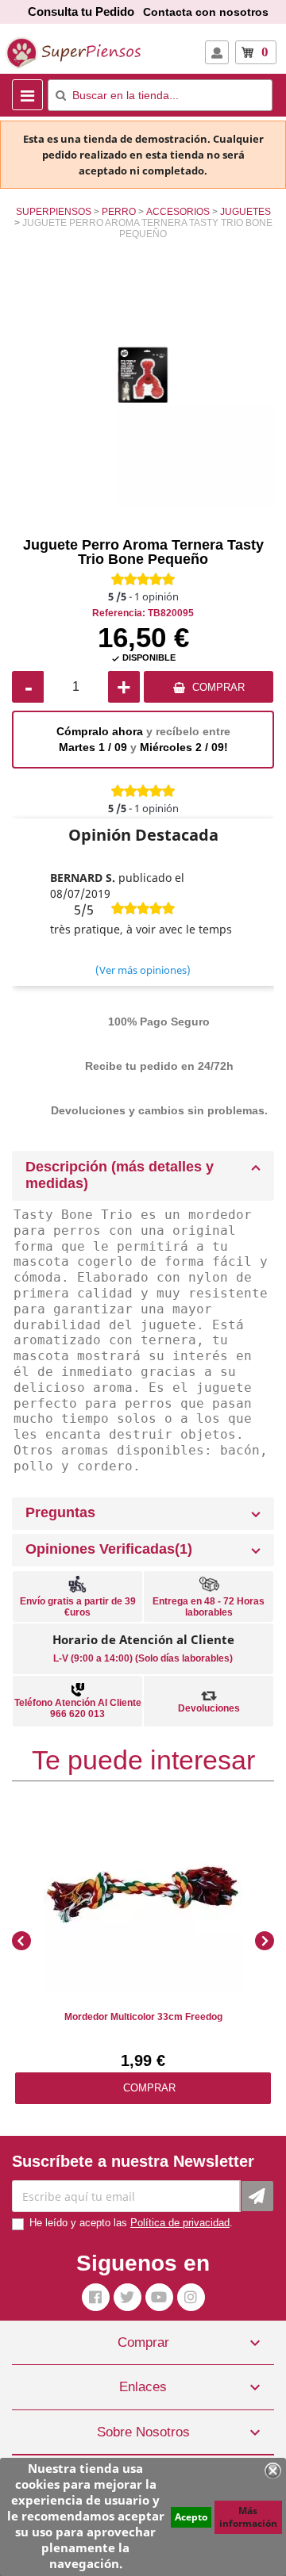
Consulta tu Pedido (81, 11)
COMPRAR (218, 687)
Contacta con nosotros (206, 12)
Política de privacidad (180, 2223)
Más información (248, 2517)
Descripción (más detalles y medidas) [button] (120, 1175)
